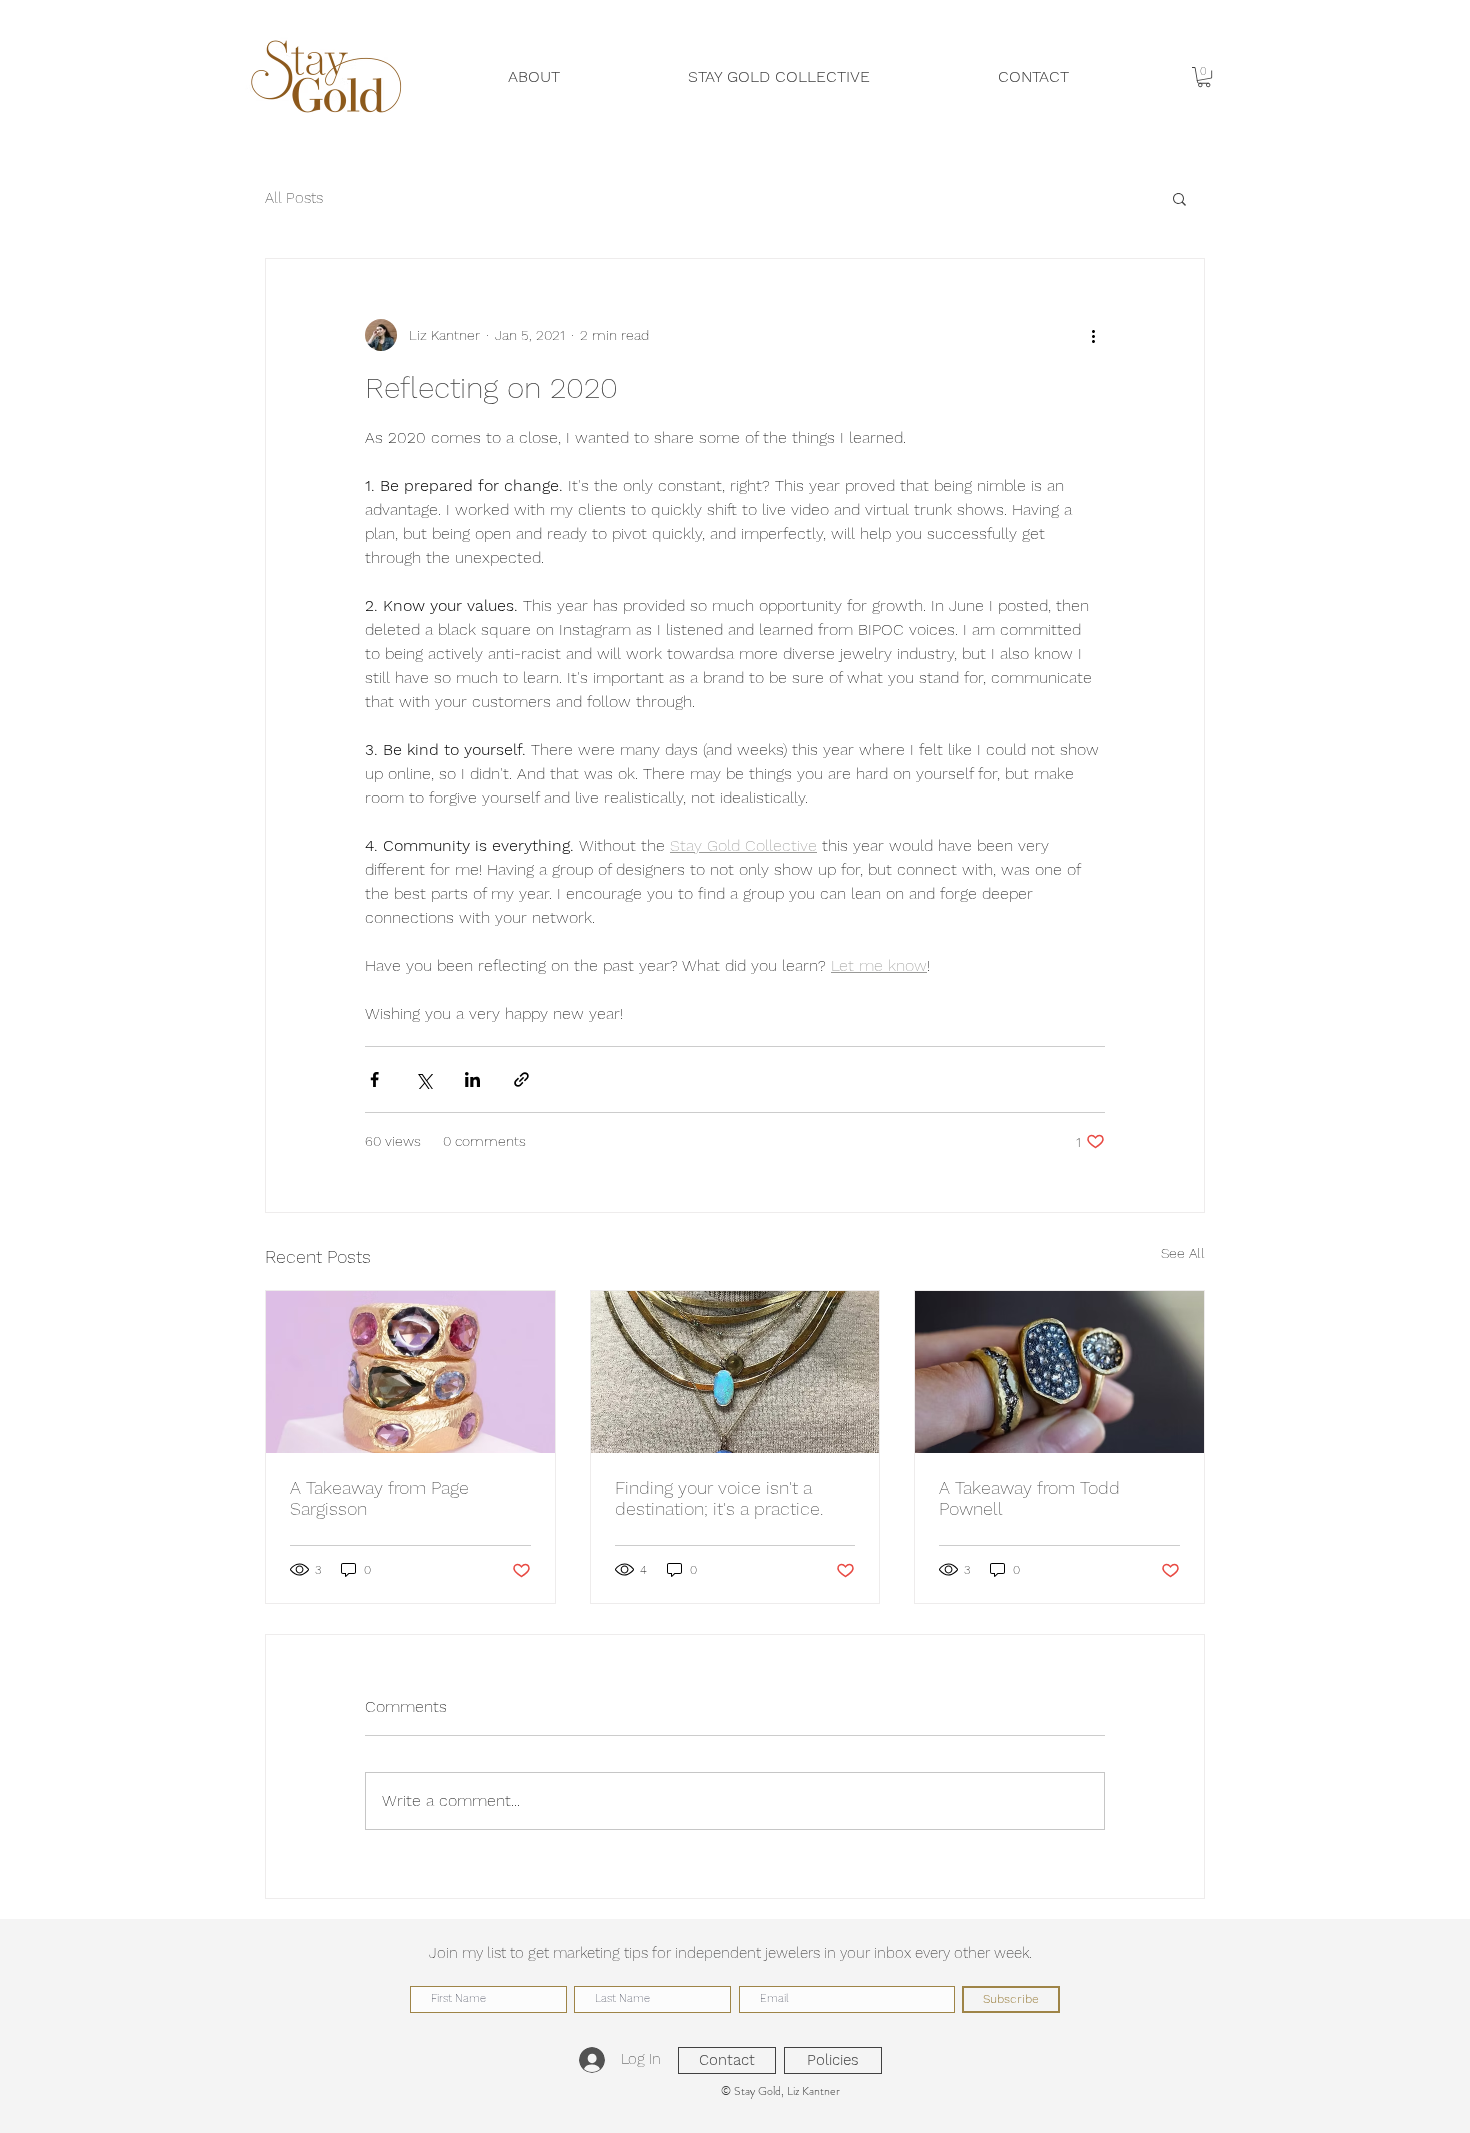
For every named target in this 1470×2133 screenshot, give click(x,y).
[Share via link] (521, 1079)
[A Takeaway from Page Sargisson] (410, 1372)
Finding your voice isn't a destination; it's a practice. (719, 1498)
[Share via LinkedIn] (472, 1079)
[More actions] (1093, 335)
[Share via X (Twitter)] (423, 1079)
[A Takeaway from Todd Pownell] (1059, 1372)
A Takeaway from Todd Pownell (1029, 1498)
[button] (1204, 77)
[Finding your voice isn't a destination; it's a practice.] (735, 1372)
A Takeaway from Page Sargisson (379, 1498)
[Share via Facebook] (374, 1079)
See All (1183, 1253)
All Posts (294, 198)
